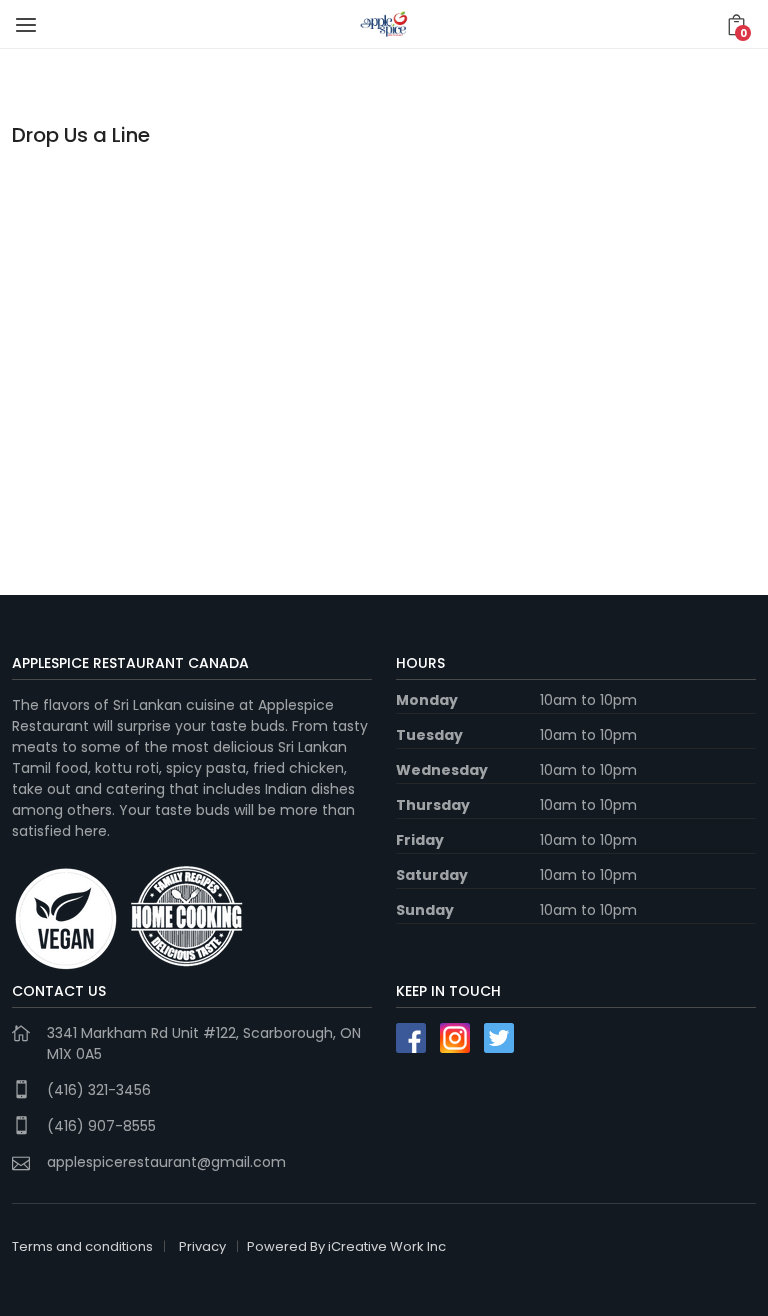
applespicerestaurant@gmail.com (166, 1162)
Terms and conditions (82, 1246)
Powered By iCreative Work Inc (346, 1246)
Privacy (202, 1246)
